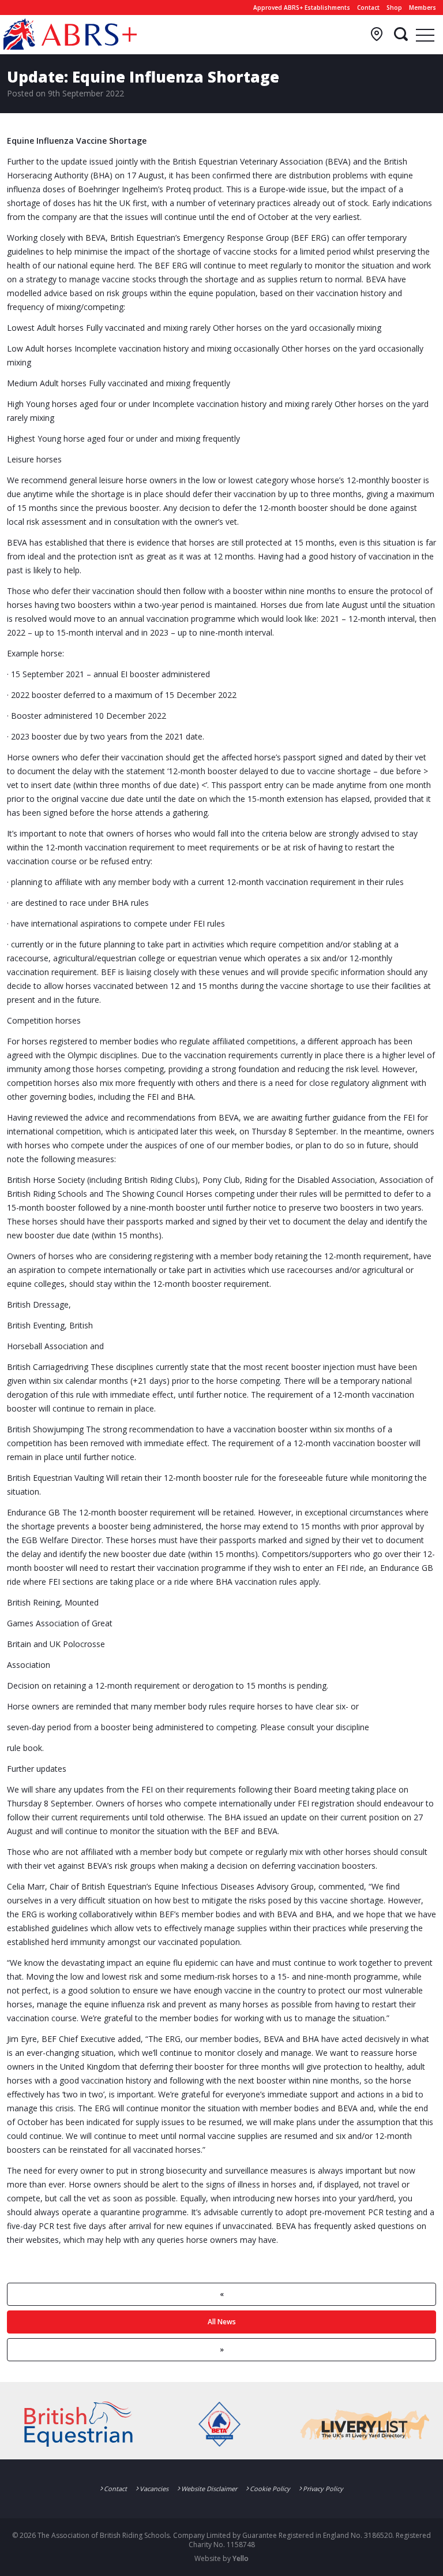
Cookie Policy (270, 2489)
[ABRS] (70, 34)
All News (222, 2322)
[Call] (377, 35)
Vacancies (154, 2489)
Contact (368, 8)
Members (423, 8)
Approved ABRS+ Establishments (302, 8)
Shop (394, 8)
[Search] (401, 35)
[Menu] (425, 35)
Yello (241, 2558)
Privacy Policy (323, 2489)
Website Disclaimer (209, 2489)
